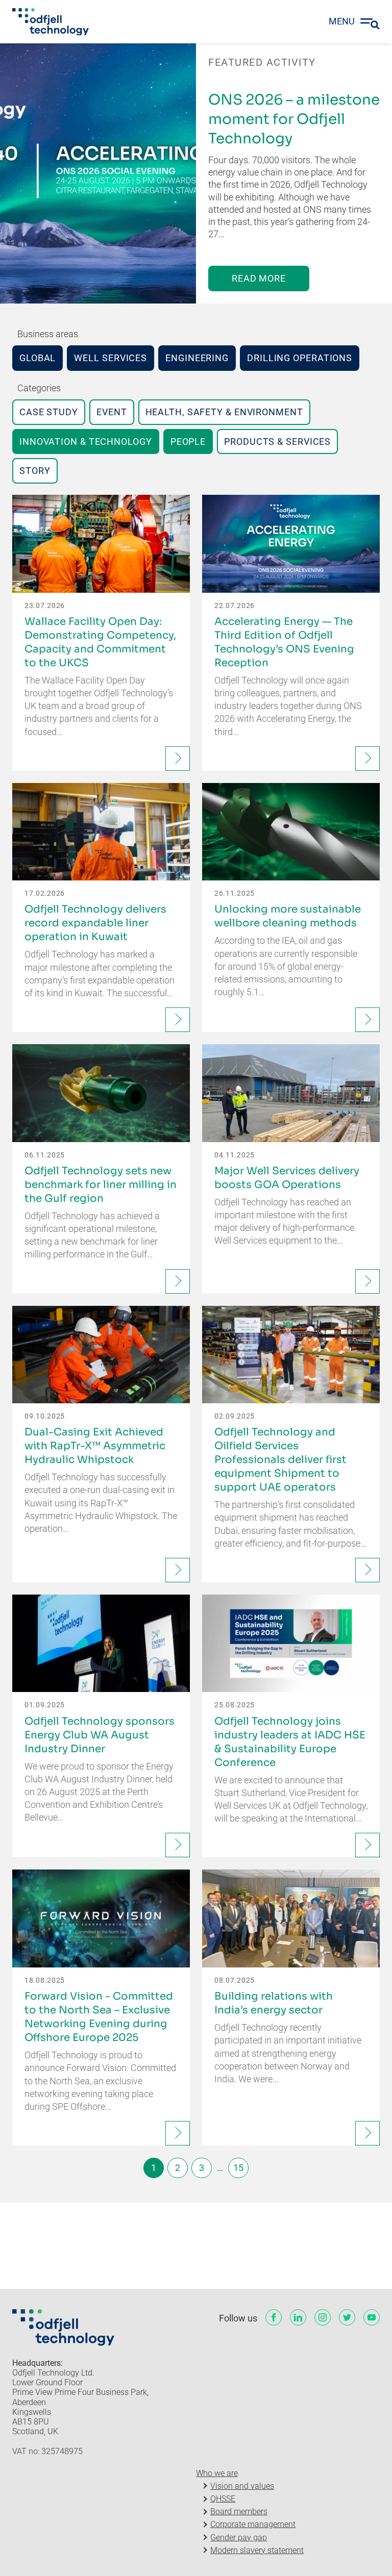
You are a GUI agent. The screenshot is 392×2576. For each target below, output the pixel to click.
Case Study (49, 412)
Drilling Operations (300, 358)
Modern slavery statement (257, 2550)
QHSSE (223, 2499)
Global (38, 358)
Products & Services (277, 441)
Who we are (217, 2473)
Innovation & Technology (86, 441)
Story (35, 471)
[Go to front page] (51, 22)
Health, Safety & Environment (224, 412)
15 (238, 2168)
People (188, 441)
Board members (239, 2511)
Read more (259, 278)
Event (112, 412)
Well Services (111, 358)
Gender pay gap (239, 2537)
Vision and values (242, 2486)
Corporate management (253, 2524)
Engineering (197, 358)
